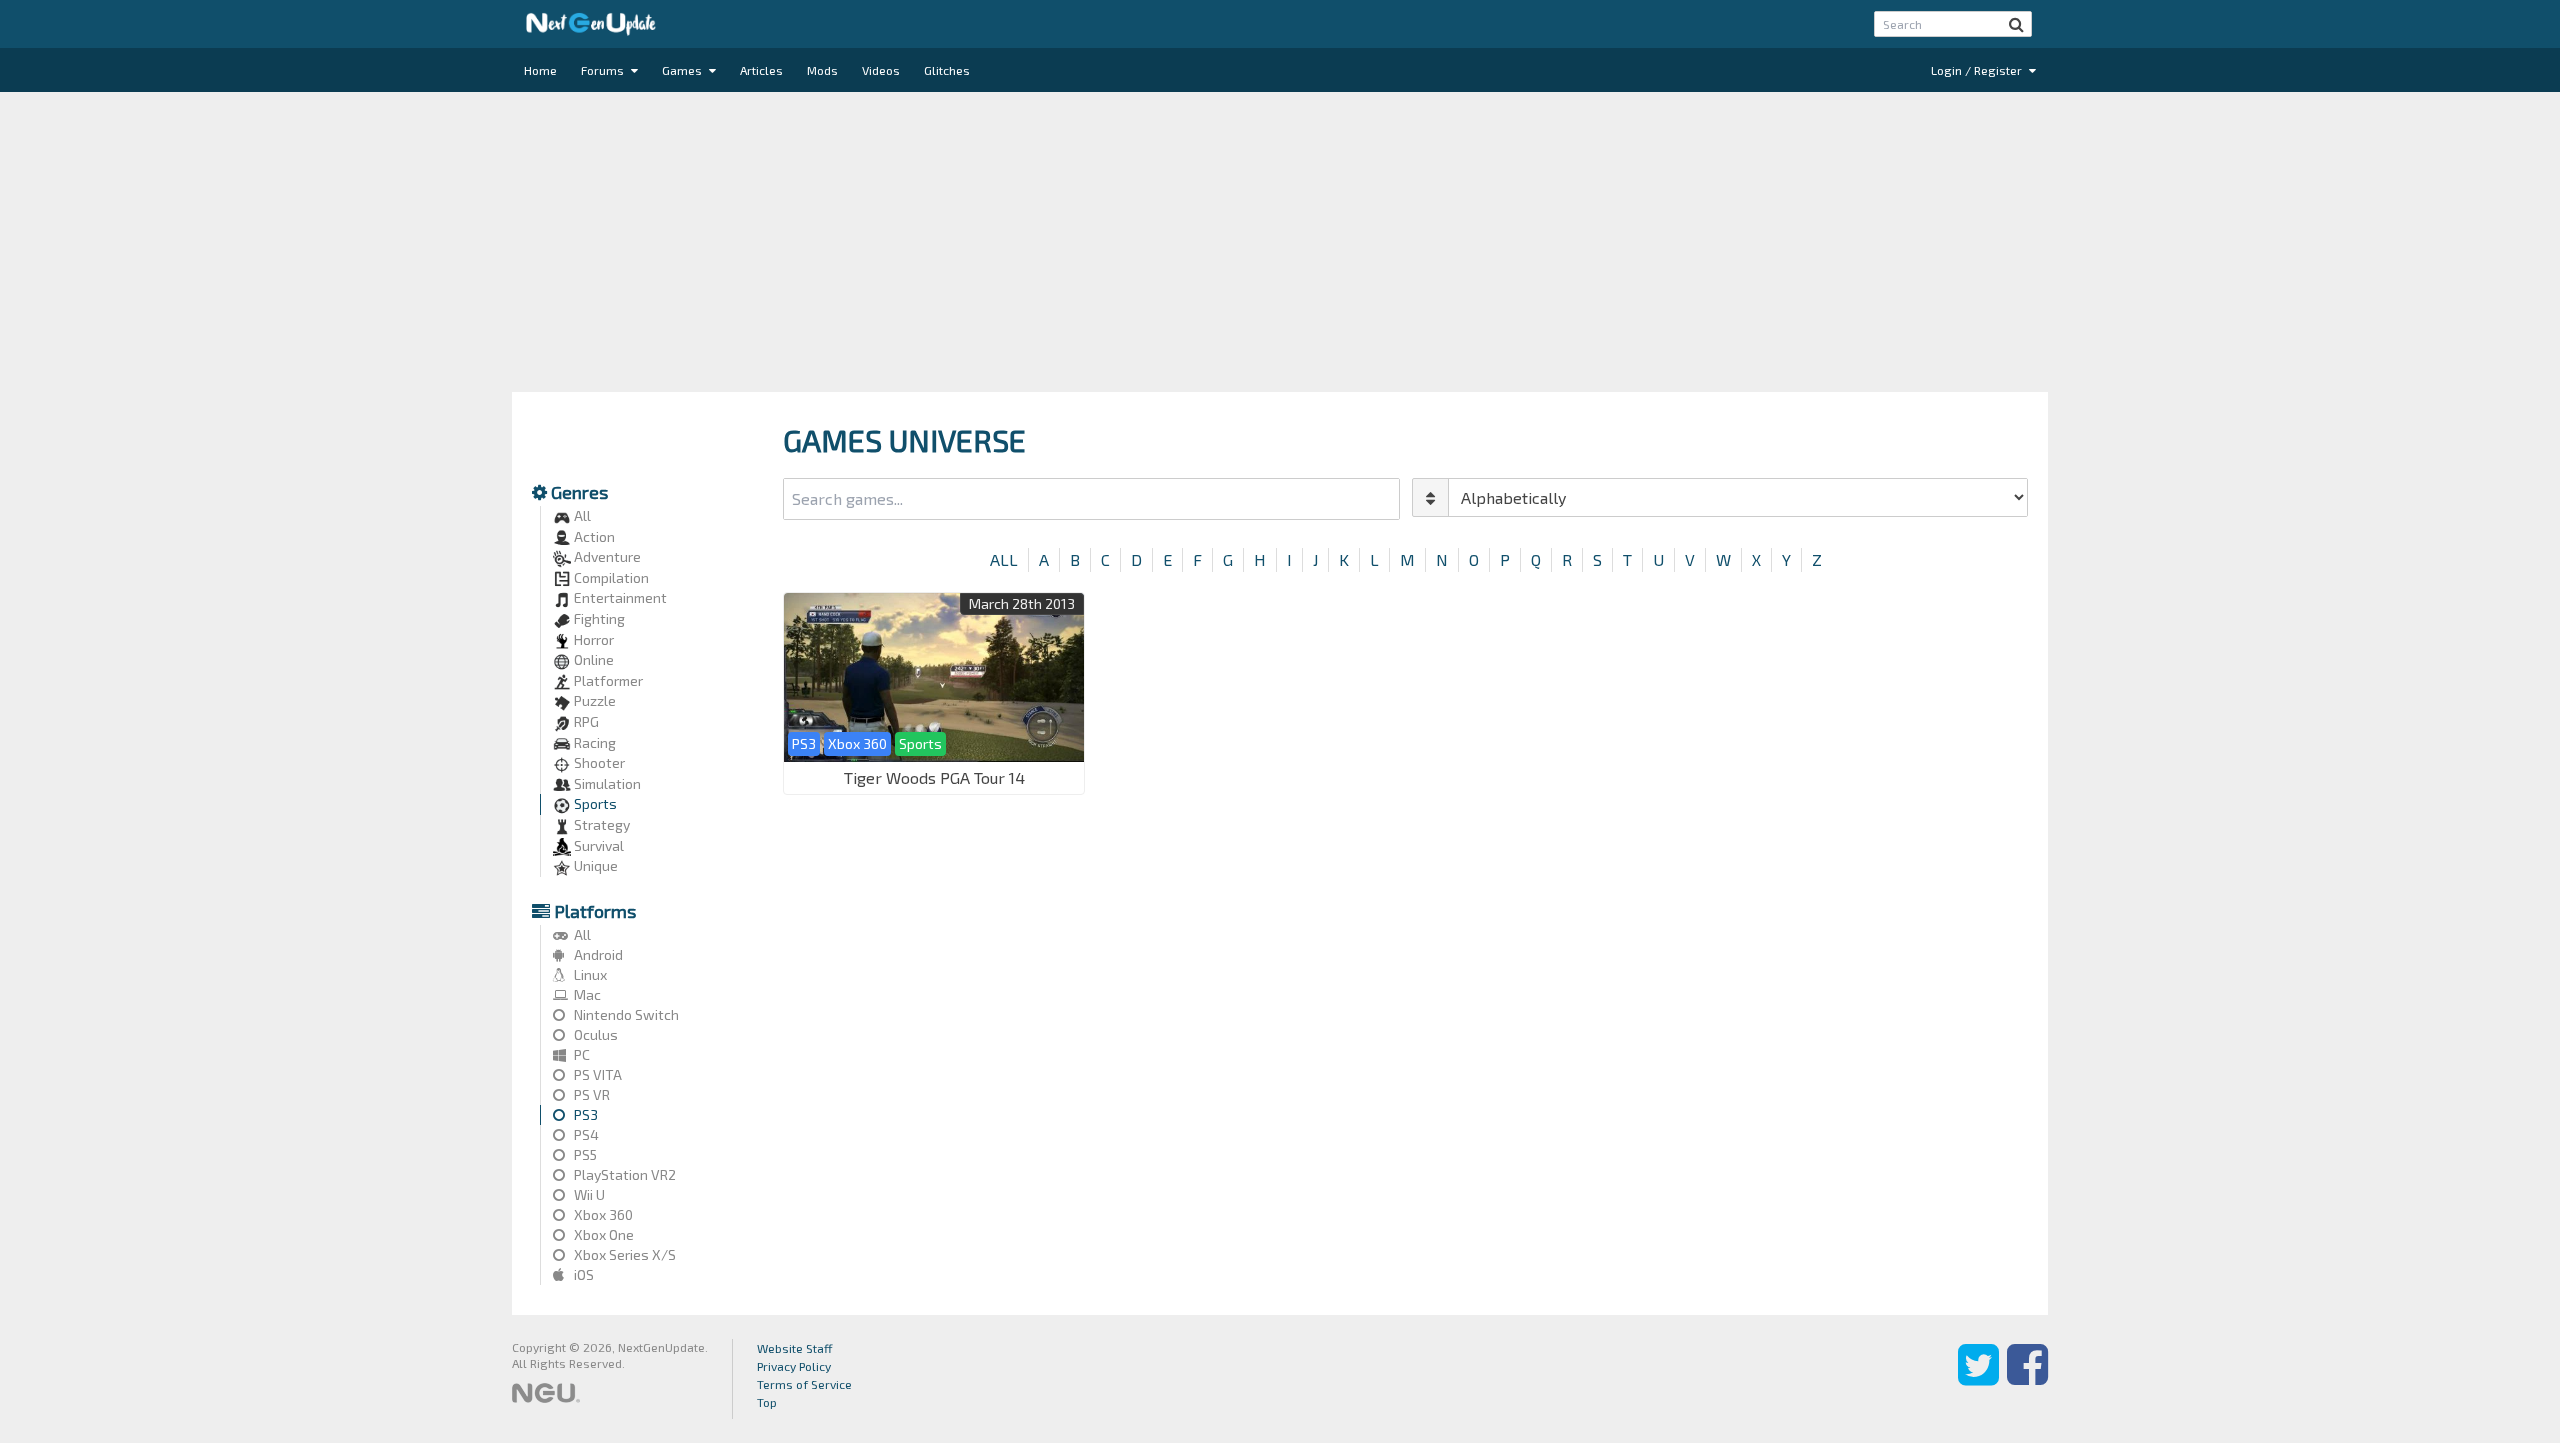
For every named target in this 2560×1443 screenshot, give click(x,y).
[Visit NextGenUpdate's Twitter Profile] (1978, 1379)
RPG (585, 721)
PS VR (590, 1094)
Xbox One (602, 1234)
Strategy (600, 824)
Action (593, 536)
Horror (592, 639)
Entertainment (619, 597)
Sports (594, 803)
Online (592, 659)
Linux (589, 974)
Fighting (598, 618)
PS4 (585, 1134)
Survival (597, 845)
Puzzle (593, 700)
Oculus (594, 1034)
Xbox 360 (602, 1214)
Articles (761, 70)
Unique (594, 865)
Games (683, 70)
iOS (582, 1274)
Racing (593, 742)
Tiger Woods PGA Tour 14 (934, 777)
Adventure (606, 556)
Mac (586, 994)
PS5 (584, 1154)
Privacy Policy (794, 1366)
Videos (881, 70)
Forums (604, 70)
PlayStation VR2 (623, 1174)
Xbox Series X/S (623, 1254)
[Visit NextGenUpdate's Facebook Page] (2027, 1379)
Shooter (598, 762)
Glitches (947, 70)
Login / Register (1978, 70)
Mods (822, 70)
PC (580, 1054)
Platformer (607, 680)
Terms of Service (804, 1384)
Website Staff (795, 1348)
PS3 (584, 1114)
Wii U (588, 1194)
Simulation (606, 783)
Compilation (610, 577)
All (581, 515)
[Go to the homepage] (591, 24)
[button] (2016, 24)
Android (597, 954)
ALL (1004, 559)
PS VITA (596, 1074)
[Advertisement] (1280, 242)
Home (540, 70)
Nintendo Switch (625, 1014)
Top (767, 1402)
